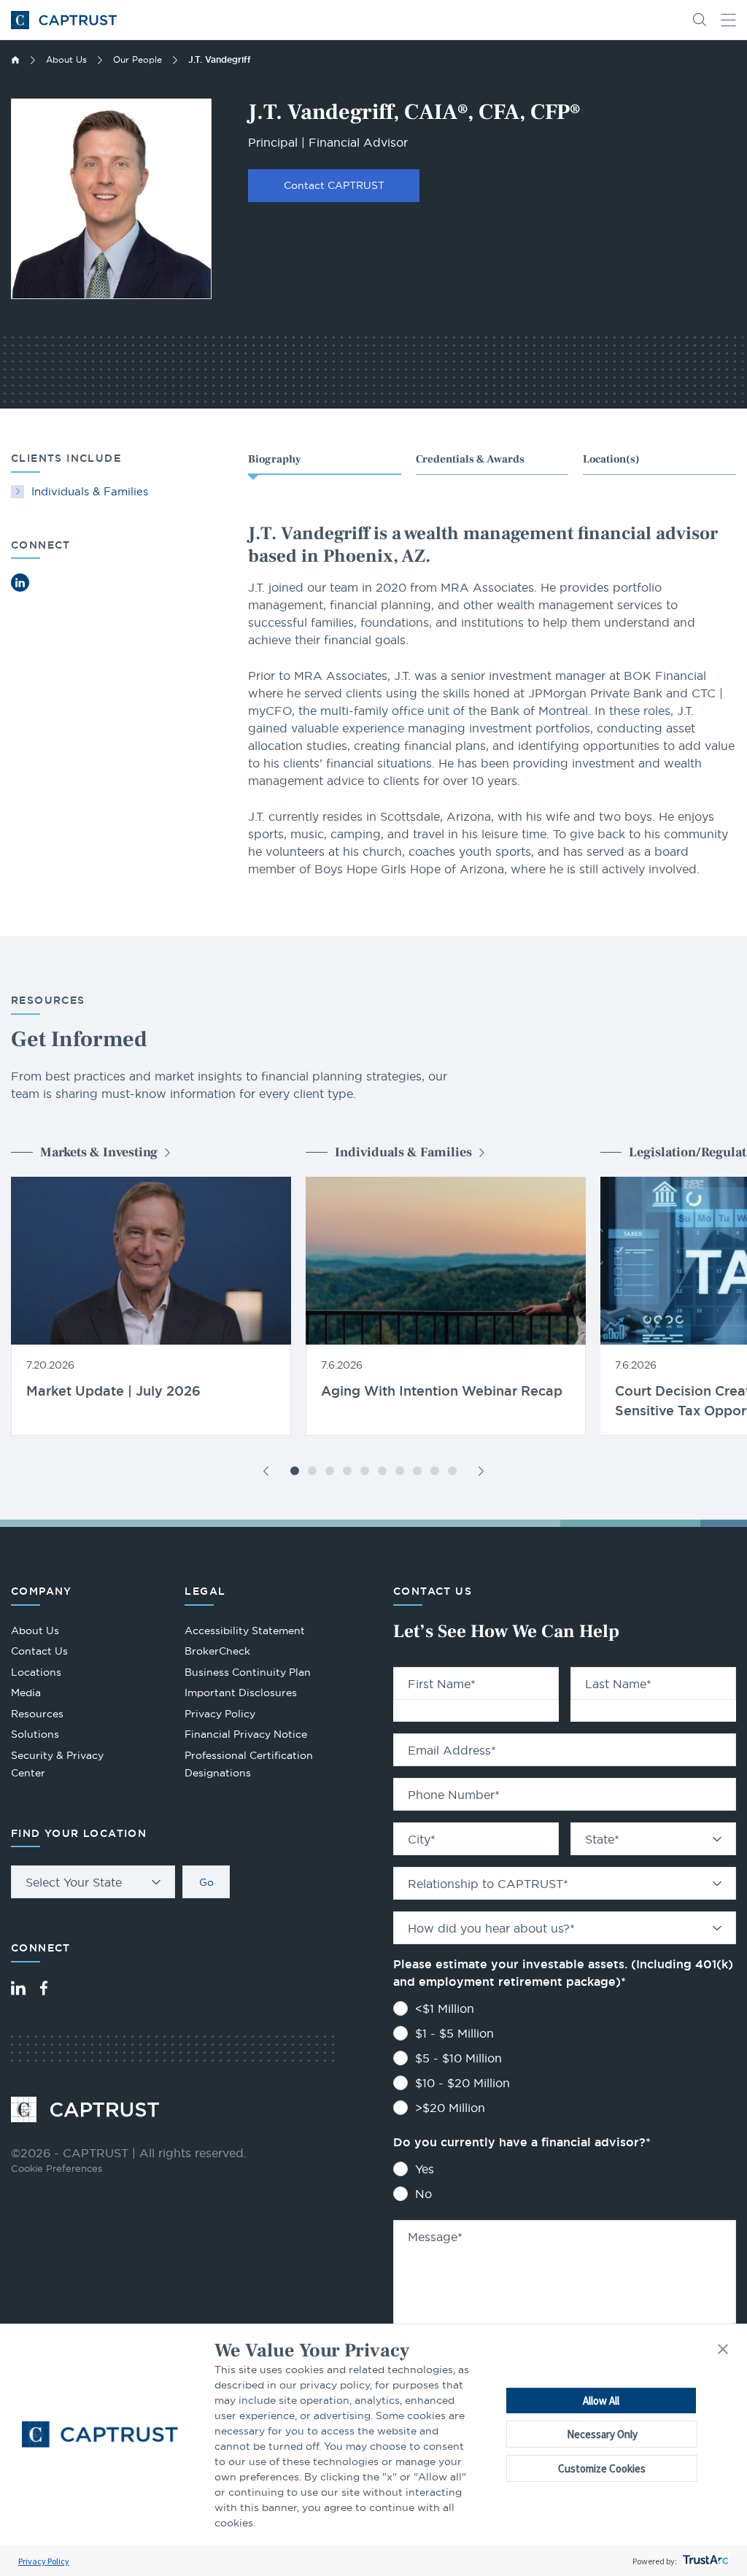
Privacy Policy (44, 2561)
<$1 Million (445, 2008)
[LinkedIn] (18, 1988)
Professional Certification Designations (249, 1766)
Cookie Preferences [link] (57, 2168)
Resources (37, 1714)
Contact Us (39, 1651)
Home (15, 60)
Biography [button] (275, 459)
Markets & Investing (99, 1152)
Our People (138, 59)
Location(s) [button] (611, 459)
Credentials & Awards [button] (470, 459)
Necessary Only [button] (602, 2434)
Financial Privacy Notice (246, 1734)
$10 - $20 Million (462, 2083)
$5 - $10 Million (458, 2058)
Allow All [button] (601, 2401)
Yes (425, 2169)
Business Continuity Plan (248, 1672)
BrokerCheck (217, 1653)
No (423, 2194)
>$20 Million (450, 2108)
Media (26, 1693)
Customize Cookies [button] (602, 2468)
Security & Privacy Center (57, 1764)
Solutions (35, 1734)
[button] (723, 2350)
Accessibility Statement (245, 1631)
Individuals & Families (90, 491)
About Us (66, 59)
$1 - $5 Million (454, 2033)
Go (206, 1882)
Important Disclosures (241, 1693)
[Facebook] (44, 1988)
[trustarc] (704, 2561)
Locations (36, 1672)
